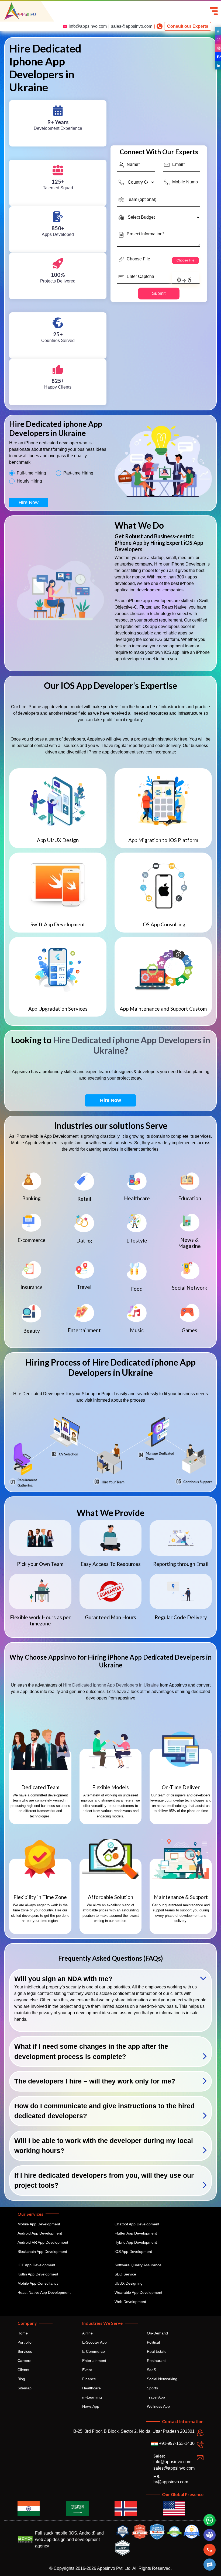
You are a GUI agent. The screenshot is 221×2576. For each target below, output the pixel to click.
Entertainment (94, 2361)
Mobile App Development (39, 2224)
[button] (210, 2565)
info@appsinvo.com (88, 26)
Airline (87, 2333)
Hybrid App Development (136, 2242)
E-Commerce (94, 2351)
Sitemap (25, 2388)
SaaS (151, 2370)
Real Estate (157, 2351)
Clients (23, 2370)
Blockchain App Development (42, 2252)
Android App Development (40, 2233)
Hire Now (29, 502)
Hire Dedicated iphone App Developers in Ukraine (132, 1045)
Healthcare (91, 2388)
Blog (21, 2379)
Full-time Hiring (31, 473)
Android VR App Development (43, 2242)
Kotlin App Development (38, 2274)
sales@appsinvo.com (132, 26)
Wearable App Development (138, 2292)
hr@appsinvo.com (171, 2482)
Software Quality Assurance (138, 2265)
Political (153, 2342)
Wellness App (158, 2406)
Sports (152, 2388)
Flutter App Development (136, 2233)
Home (23, 2333)
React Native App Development (44, 2292)
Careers (24, 2361)
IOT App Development (36, 2265)
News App (91, 2406)
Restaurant (156, 2361)
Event (87, 2370)
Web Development (130, 2302)
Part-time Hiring (78, 473)
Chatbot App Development (137, 2224)
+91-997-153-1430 (176, 2443)
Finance (89, 2379)
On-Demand (157, 2333)
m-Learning (92, 2397)
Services (25, 2351)
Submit (159, 293)
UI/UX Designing (129, 2283)
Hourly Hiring (29, 481)
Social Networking (162, 2379)
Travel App (156, 2397)
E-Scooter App (94, 2342)
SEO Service (125, 2274)
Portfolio (25, 2342)
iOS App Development (133, 2252)
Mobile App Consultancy (38, 2283)
